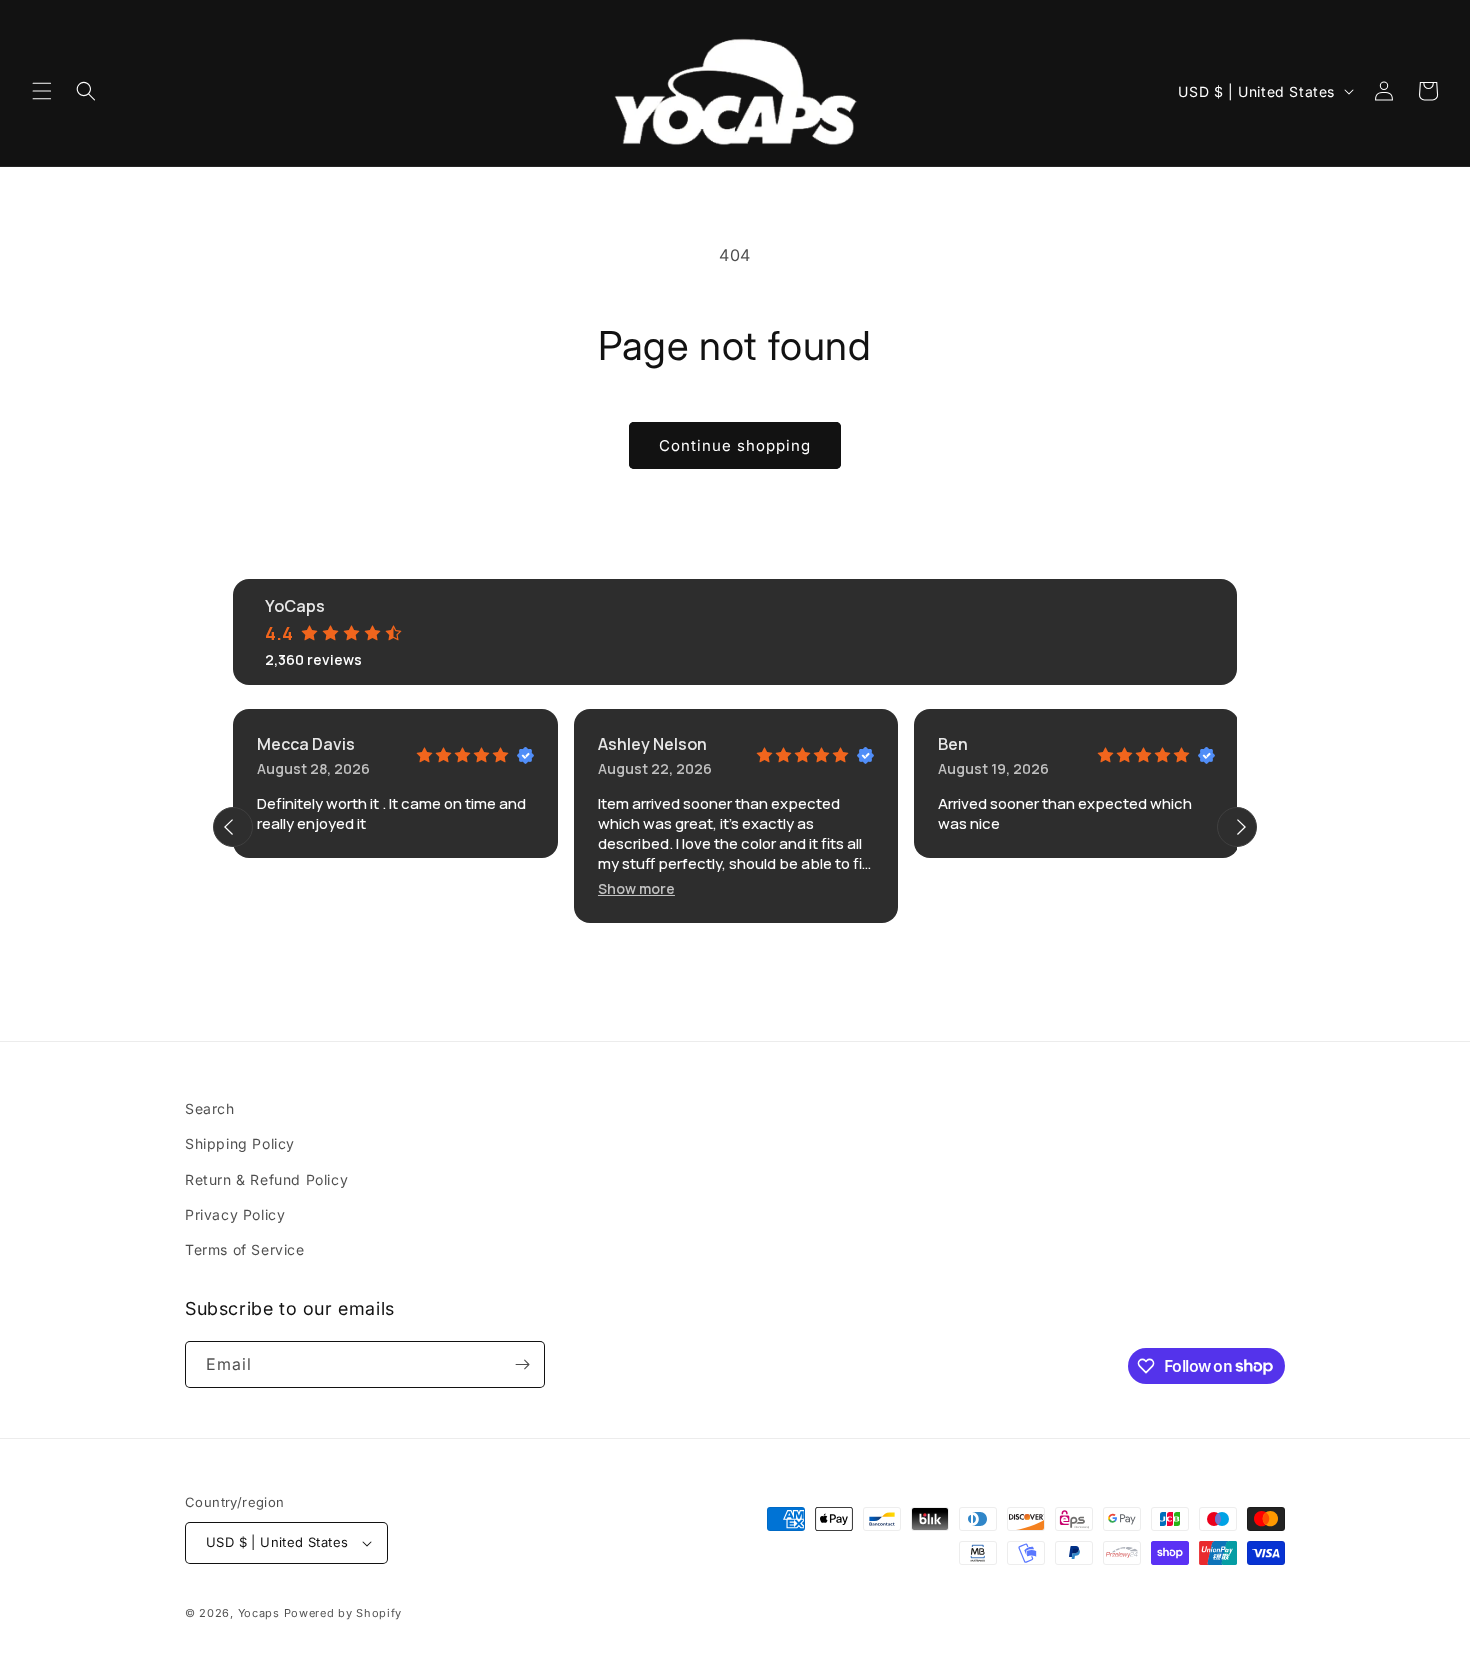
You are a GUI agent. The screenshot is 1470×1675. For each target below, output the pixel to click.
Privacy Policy (235, 1214)
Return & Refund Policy (266, 1179)
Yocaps (259, 1613)
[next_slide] (1237, 827)
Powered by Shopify (343, 1613)
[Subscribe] (522, 1364)
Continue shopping (735, 445)
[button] (42, 91)
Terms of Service (245, 1249)
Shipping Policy (240, 1143)
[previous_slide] (233, 827)
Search (210, 1108)
